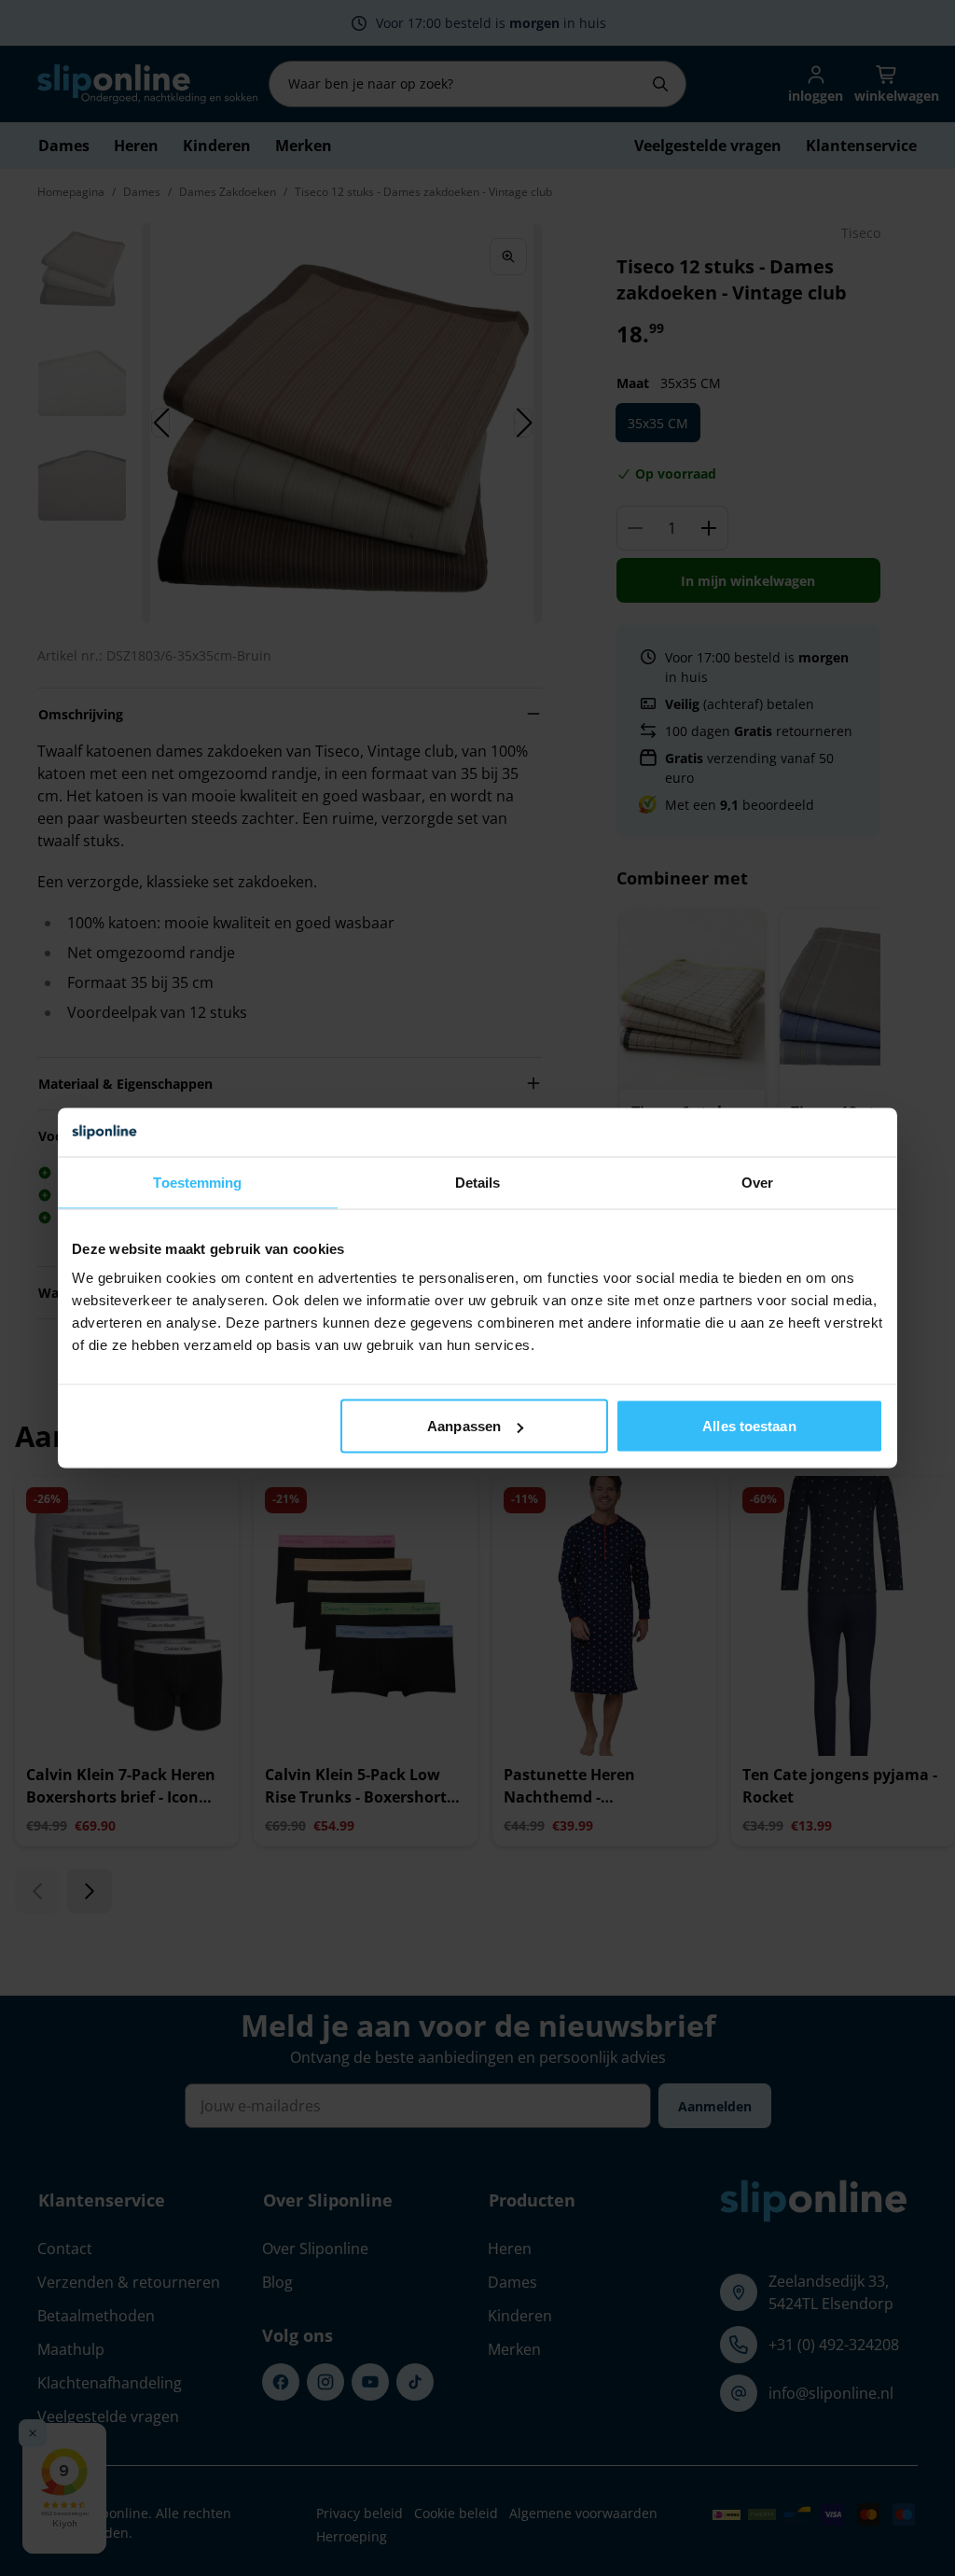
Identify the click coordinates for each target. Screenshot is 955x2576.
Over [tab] (757, 1182)
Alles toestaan (749, 1426)
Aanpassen (464, 1426)
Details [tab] (478, 1182)
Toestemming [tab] (197, 1182)
